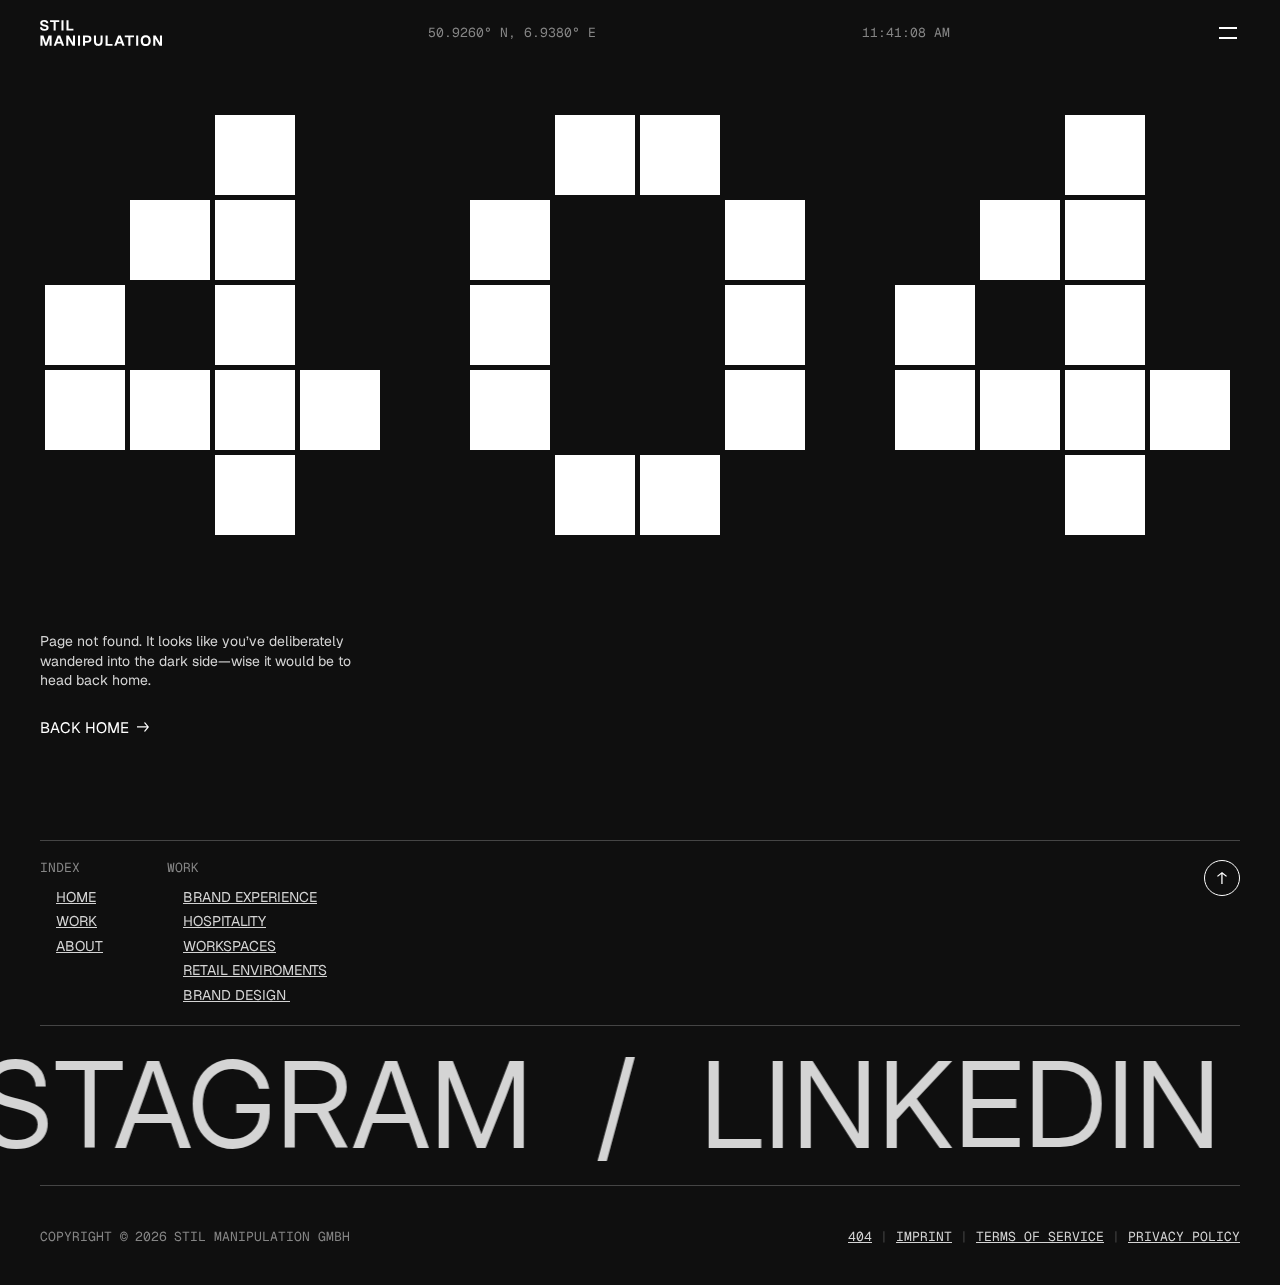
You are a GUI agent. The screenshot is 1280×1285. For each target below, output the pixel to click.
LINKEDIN (954, 1104)
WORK (76, 921)
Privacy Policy (1184, 1236)
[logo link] (101, 33)
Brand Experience (250, 897)
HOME (76, 897)
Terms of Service (1040, 1236)
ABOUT (79, 946)
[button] (1222, 878)
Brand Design (236, 995)
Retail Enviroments (255, 970)
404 (860, 1236)
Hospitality (224, 921)
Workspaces (229, 946)
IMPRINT (924, 1236)
